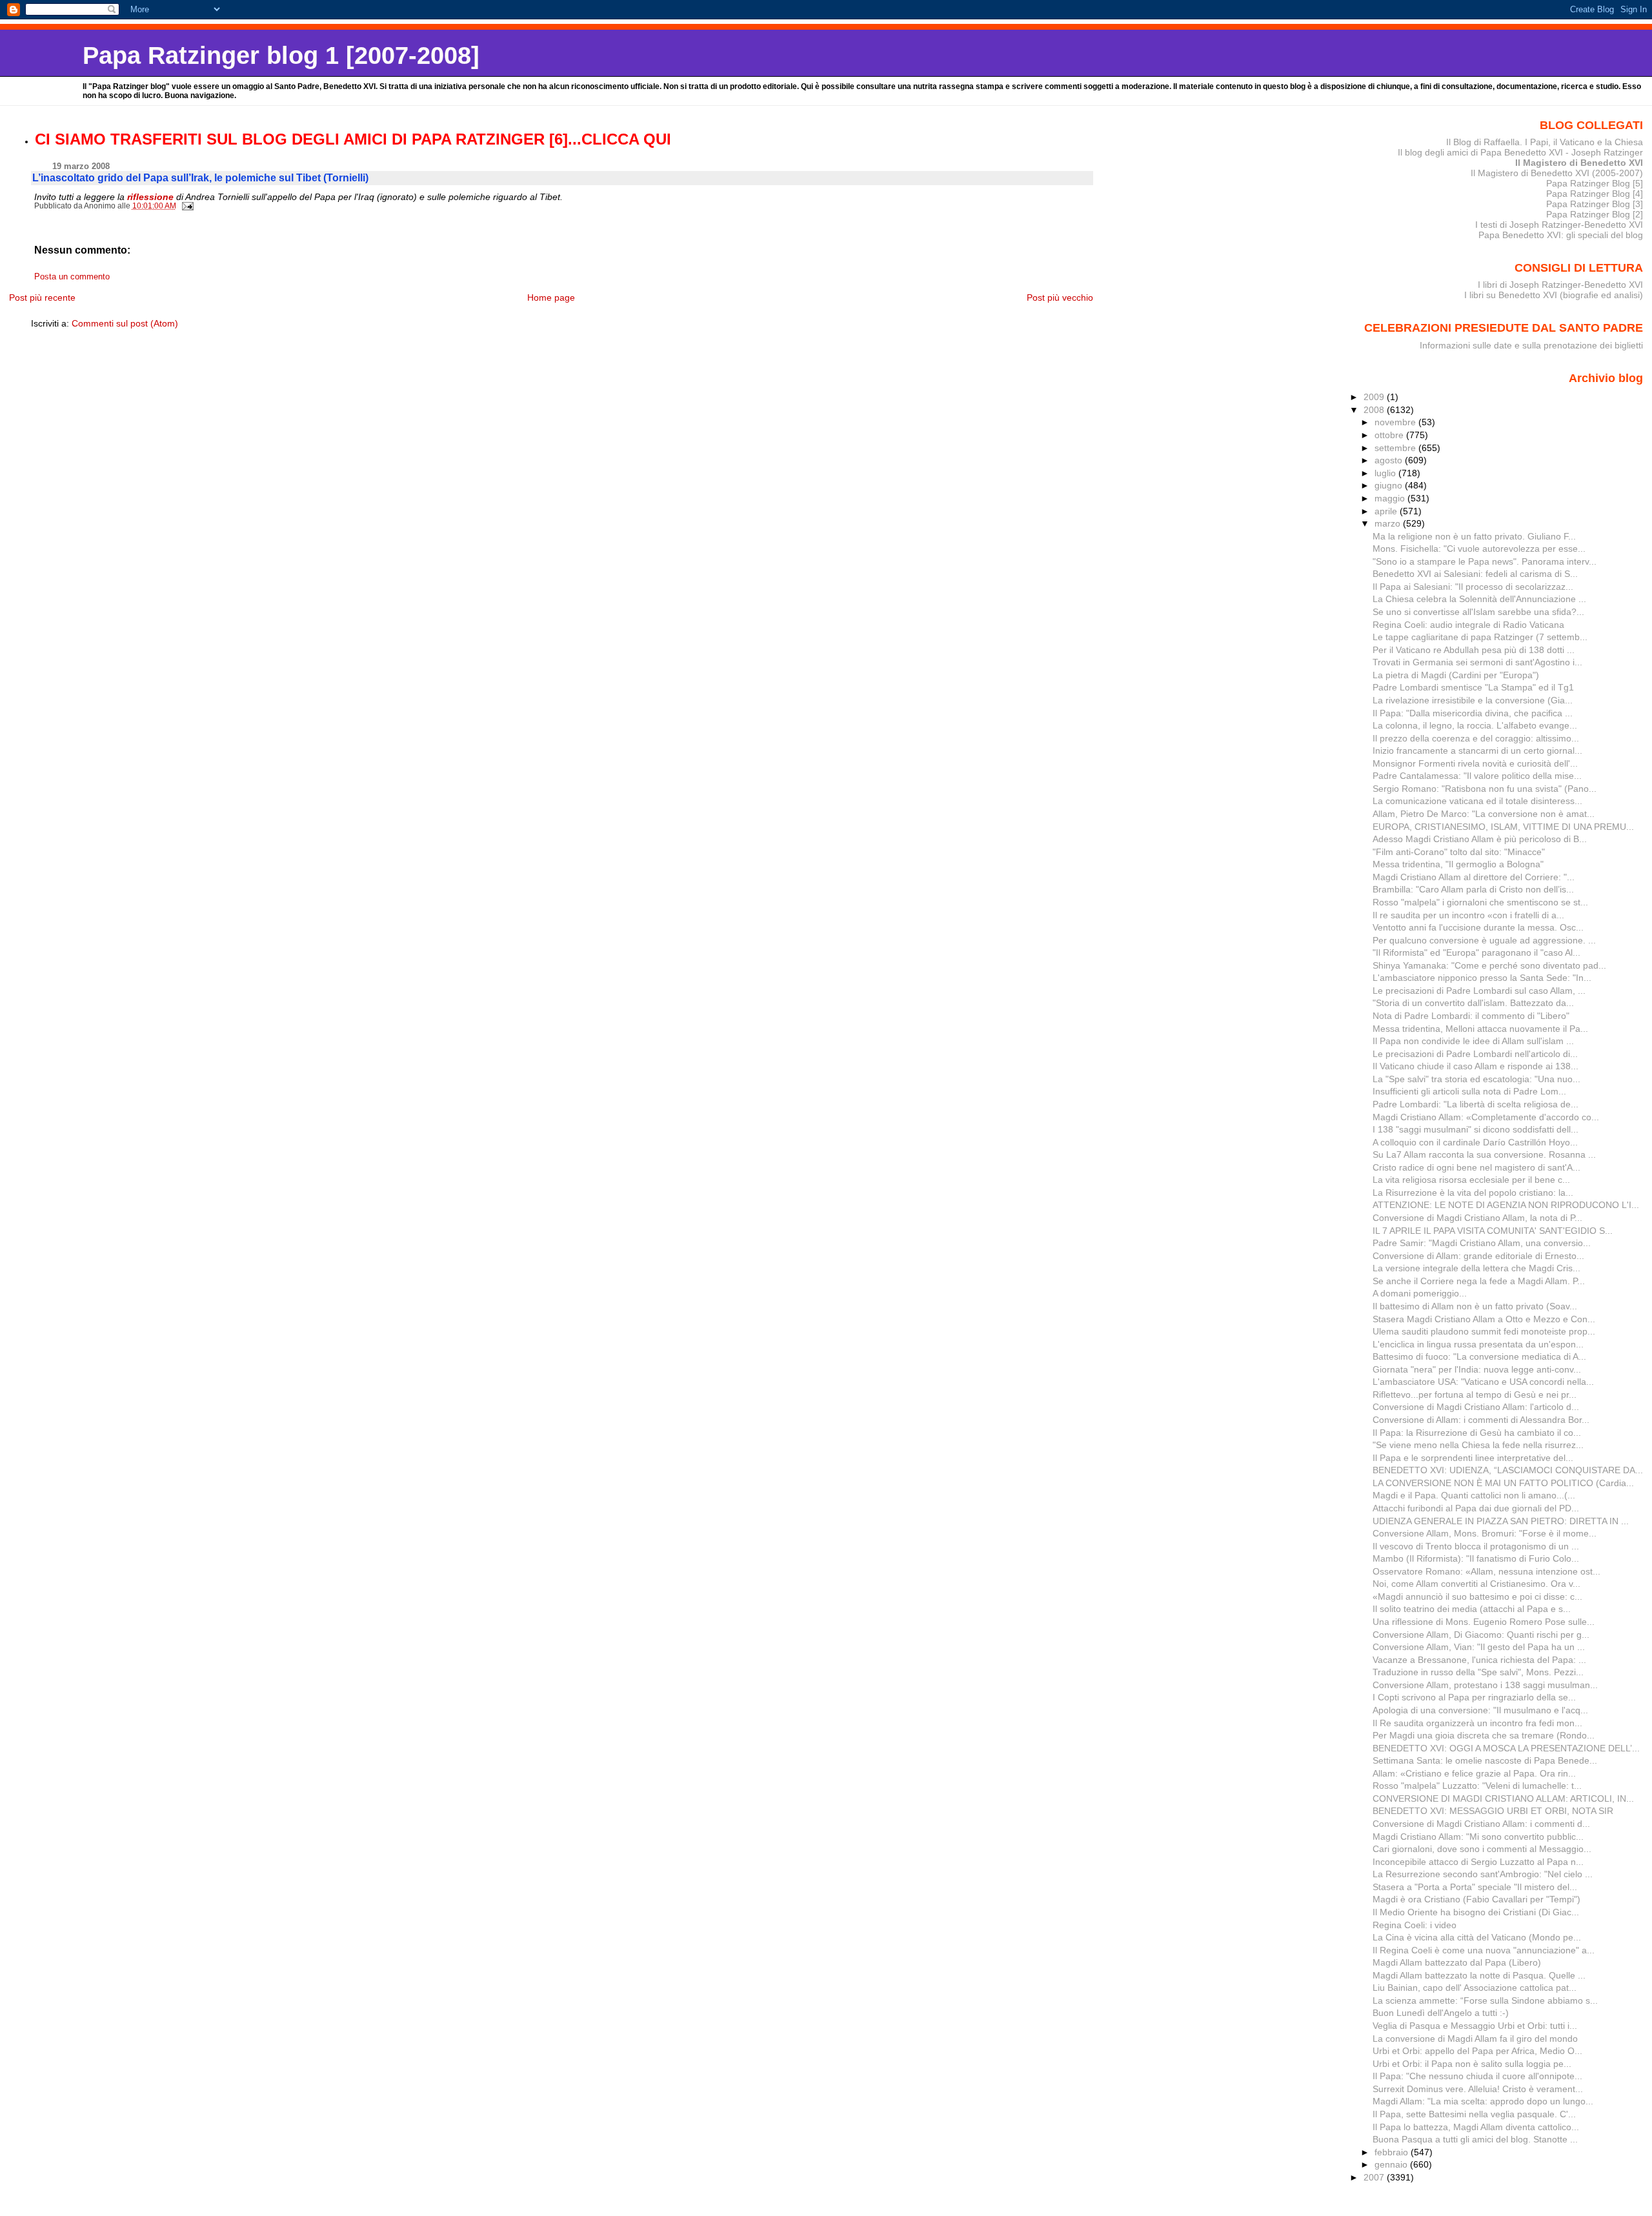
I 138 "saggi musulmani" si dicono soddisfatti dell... (1476, 1129)
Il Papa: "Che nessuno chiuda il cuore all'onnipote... (1477, 2076)
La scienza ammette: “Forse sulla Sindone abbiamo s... (1485, 2000)
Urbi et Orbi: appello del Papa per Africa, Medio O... (1477, 2051)
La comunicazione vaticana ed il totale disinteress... (1477, 801)
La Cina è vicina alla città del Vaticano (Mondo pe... (1477, 1937)
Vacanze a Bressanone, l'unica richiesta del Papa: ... (1479, 1660)
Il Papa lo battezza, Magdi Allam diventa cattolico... (1476, 2127)
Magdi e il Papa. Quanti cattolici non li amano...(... (1474, 1495)
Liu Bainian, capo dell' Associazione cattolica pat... (1475, 1988)
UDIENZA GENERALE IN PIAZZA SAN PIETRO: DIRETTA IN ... (1501, 1521)
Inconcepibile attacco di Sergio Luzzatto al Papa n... (1478, 1862)
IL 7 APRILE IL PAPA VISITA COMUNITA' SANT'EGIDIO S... (1493, 1231)
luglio (1386, 473)
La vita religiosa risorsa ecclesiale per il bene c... (1471, 1180)
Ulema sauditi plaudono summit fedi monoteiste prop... (1484, 1331)
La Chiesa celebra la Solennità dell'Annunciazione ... (1479, 599)
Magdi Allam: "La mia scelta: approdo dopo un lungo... (1483, 2101)
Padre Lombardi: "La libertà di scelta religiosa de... (1476, 1104)
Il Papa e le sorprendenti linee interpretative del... (1473, 1458)
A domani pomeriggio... (1420, 1293)
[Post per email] (187, 206)
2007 (1375, 2177)
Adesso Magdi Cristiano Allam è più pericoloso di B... (1480, 839)
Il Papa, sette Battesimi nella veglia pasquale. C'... (1474, 2114)
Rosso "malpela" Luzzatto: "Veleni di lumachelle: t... (1477, 1786)
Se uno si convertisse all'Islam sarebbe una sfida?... (1478, 612)
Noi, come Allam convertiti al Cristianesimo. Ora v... (1476, 1584)
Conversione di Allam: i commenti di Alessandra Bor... (1481, 1420)
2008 (1375, 410)
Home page (551, 297)
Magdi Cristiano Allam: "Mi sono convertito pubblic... (1478, 1837)
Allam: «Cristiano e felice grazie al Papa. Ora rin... (1474, 1773)
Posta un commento (72, 277)
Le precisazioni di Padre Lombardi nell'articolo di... (1475, 1054)
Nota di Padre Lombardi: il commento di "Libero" (1471, 1016)
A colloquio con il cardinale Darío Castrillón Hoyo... (1475, 1142)
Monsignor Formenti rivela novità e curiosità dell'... (1475, 763)
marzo (1389, 523)
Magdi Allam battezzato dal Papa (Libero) (1457, 1962)
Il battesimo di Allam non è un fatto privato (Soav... (1475, 1306)
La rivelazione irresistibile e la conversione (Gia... (1473, 700)
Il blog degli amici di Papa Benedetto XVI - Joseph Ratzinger (1520, 152)
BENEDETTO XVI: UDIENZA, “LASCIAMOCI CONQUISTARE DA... (1508, 1470)
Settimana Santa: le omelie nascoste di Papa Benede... (1485, 1760)
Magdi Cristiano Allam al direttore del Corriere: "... (1474, 877)
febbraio (1393, 2152)
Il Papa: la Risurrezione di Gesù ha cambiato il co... (1477, 1433)
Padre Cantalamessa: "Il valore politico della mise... (1477, 776)
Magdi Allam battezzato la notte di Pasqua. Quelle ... (1479, 1975)
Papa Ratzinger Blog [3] (1595, 204)
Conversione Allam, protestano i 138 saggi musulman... (1485, 1685)
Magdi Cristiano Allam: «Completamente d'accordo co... (1486, 1117)
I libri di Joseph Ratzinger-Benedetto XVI (1560, 285)
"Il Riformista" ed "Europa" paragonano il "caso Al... (1476, 952)
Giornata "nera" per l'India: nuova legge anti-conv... (1477, 1369)
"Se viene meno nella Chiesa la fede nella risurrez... (1478, 1445)
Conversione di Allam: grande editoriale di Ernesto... (1478, 1256)
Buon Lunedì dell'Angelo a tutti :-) (1441, 2013)
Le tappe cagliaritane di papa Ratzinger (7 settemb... (1480, 637)
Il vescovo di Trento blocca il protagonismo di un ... (1476, 1546)
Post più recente (42, 297)
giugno (1390, 485)
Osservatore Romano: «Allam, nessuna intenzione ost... (1486, 1571)
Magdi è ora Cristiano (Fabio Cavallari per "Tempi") (1476, 1899)
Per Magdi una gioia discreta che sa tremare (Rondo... (1484, 1735)
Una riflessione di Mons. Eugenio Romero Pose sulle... (1484, 1622)
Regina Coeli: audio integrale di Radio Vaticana (1468, 625)
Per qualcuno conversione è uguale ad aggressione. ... (1484, 940)
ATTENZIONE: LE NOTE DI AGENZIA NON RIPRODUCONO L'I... (1506, 1205)
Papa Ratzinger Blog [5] (1595, 183)
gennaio (1392, 2164)
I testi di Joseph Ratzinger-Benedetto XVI (1559, 225)
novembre (1396, 422)
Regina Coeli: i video (1415, 1925)
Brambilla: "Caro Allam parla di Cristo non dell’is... (1473, 889)
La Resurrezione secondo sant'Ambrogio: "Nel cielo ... (1483, 1874)
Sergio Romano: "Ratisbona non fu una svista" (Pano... (1485, 789)
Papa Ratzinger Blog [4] (1595, 194)
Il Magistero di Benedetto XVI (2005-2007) (1557, 173)
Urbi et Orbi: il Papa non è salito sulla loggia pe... (1472, 2064)
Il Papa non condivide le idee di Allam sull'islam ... (1473, 1041)
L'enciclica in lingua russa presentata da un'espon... (1478, 1344)
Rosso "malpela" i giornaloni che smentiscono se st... (1480, 902)
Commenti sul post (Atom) (125, 323)
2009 (1375, 397)
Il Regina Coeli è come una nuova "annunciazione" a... (1484, 1950)
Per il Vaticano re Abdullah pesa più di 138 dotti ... (1474, 650)
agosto (1390, 460)
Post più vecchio (1060, 297)
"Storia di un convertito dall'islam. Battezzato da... (1473, 1003)
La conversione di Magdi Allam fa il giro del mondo (1475, 2039)
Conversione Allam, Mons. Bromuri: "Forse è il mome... (1485, 1533)
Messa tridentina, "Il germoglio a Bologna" (1458, 864)
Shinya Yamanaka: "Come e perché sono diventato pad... (1489, 965)
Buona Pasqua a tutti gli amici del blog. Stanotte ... (1475, 2139)
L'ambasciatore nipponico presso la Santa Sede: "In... (1482, 978)
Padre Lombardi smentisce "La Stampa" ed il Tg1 (1473, 687)
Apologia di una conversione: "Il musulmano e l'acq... (1480, 1710)
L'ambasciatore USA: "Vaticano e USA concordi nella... (1483, 1382)
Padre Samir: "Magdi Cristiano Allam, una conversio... (1482, 1243)
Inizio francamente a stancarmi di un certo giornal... (1477, 750)
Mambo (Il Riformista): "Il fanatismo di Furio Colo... (1476, 1558)
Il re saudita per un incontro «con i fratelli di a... (1468, 915)
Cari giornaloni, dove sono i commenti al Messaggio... (1482, 1849)
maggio (1391, 498)
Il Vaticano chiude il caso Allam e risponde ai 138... (1476, 1066)
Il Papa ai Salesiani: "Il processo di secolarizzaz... (1473, 587)
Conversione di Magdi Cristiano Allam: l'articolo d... (1476, 1407)
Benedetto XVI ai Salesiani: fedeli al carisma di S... (1475, 574)
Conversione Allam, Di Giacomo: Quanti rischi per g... (1481, 1635)
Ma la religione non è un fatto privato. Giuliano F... (1474, 536)
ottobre (1390, 435)
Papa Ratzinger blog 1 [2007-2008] (281, 55)
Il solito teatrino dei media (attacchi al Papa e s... (1472, 1609)
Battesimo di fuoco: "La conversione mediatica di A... (1479, 1356)
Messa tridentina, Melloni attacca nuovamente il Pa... (1480, 1029)
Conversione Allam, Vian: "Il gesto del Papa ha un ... (1479, 1647)
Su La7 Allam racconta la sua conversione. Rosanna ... (1484, 1154)
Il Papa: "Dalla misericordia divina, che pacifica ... (1473, 713)
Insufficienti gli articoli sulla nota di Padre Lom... (1469, 1091)
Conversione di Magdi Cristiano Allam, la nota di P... (1477, 1218)
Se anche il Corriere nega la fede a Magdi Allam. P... (1479, 1281)
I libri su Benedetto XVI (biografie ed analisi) (1554, 295)
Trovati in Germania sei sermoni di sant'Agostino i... (1477, 662)
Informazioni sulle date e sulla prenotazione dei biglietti (1531, 345)
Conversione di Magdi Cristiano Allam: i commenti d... (1481, 1824)
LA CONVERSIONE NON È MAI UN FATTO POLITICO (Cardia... (1503, 1483)
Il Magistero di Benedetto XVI (1579, 163)
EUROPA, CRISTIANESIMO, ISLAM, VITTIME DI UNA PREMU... (1503, 827)
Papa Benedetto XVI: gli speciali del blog (1561, 235)
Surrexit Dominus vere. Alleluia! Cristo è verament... (1478, 2089)
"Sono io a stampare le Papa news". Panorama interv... (1485, 561)
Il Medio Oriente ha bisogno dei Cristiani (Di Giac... (1476, 1912)
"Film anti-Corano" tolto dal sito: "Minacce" (1459, 852)
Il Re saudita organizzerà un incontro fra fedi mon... (1477, 1723)
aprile (1387, 511)
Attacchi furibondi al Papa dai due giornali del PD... (1476, 1508)
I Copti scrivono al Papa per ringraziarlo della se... (1474, 1697)
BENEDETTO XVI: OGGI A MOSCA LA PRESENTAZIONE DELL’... (1506, 1748)
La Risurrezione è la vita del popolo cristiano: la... (1473, 1193)
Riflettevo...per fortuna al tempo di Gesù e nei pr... (1475, 1395)
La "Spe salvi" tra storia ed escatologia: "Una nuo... (1476, 1079)
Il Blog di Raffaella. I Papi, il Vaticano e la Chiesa (1545, 142)
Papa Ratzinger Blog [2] (1595, 214)
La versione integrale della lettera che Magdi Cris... (1476, 1268)
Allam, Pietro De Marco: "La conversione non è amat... (1484, 814)
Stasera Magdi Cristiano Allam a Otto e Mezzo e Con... (1484, 1319)
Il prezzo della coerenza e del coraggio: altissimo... (1476, 738)
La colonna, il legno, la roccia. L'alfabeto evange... (1475, 725)
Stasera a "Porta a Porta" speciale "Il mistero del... (1475, 1887)
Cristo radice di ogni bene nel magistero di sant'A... (1476, 1167)
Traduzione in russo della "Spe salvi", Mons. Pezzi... (1478, 1672)
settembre (1396, 448)
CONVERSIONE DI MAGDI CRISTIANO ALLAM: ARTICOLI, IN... (1503, 1798)
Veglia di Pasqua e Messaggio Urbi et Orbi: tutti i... (1475, 2026)
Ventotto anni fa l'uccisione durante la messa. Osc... (1478, 927)
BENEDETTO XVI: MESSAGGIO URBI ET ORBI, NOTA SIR (1493, 1811)
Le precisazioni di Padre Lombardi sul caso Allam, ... (1479, 991)
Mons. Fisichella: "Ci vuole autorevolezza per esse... (1479, 549)
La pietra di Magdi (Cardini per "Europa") (1456, 675)
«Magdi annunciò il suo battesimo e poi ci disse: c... (1477, 1597)
